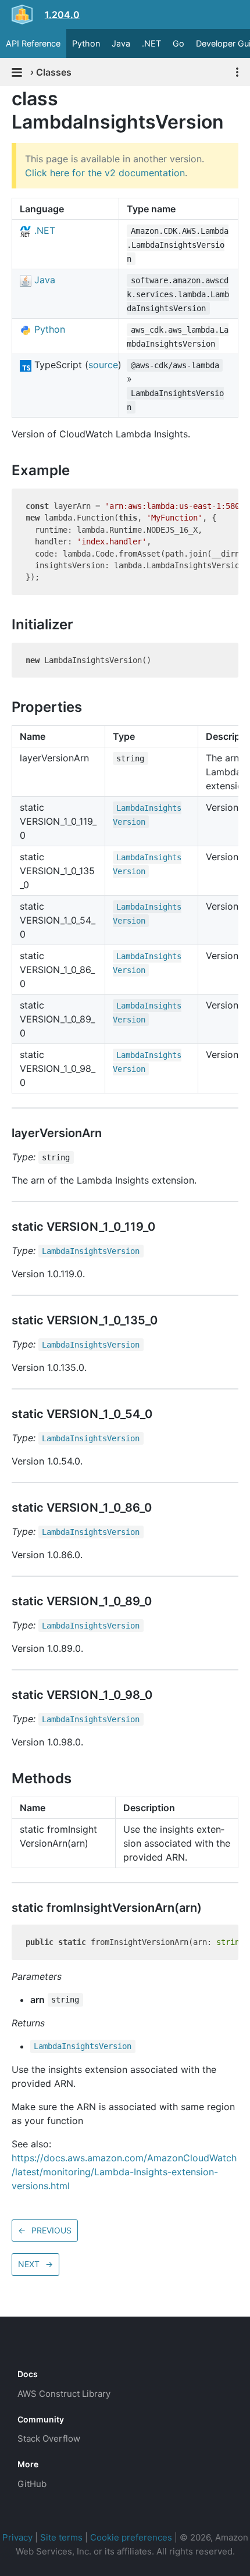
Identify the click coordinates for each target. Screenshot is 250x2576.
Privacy (17, 2537)
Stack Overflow (49, 2438)
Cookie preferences (131, 2537)
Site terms (61, 2537)
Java (121, 43)
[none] (6, 99)
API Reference (33, 43)
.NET (151, 43)
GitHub (32, 2484)
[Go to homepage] (38, 2348)
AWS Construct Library (64, 2394)
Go (178, 43)
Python (86, 43)
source (103, 365)
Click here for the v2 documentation (105, 173)
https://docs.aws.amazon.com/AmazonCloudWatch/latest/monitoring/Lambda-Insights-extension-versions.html (124, 2172)
